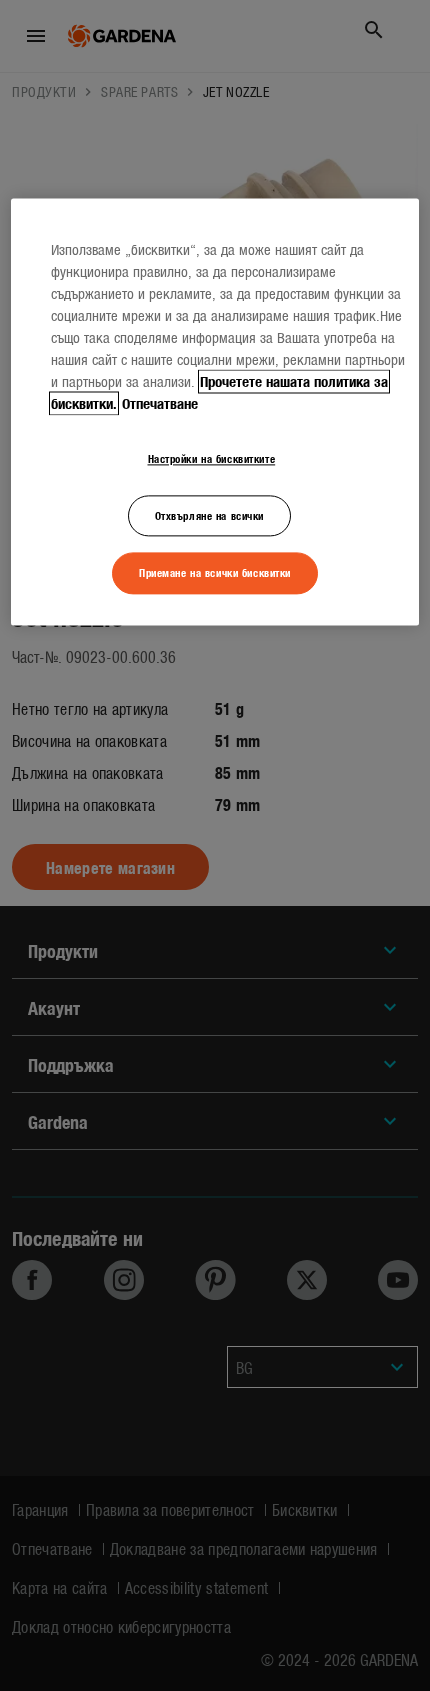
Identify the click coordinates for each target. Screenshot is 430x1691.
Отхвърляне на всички (209, 515)
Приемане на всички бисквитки (215, 573)
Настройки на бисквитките (212, 458)
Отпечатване (160, 403)
